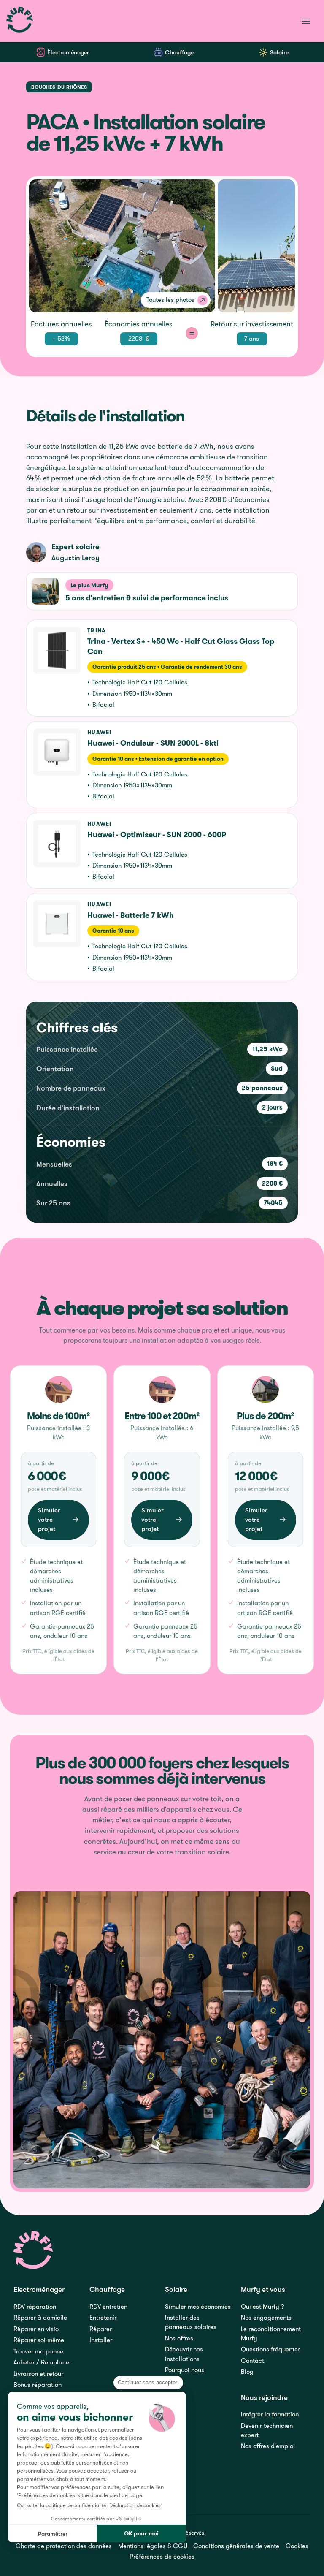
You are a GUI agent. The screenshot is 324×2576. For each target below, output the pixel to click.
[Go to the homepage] (34, 2250)
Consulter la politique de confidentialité (61, 2505)
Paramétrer (53, 2534)
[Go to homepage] (20, 21)
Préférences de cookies (162, 2556)
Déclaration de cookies (135, 2505)
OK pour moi (141, 2533)
